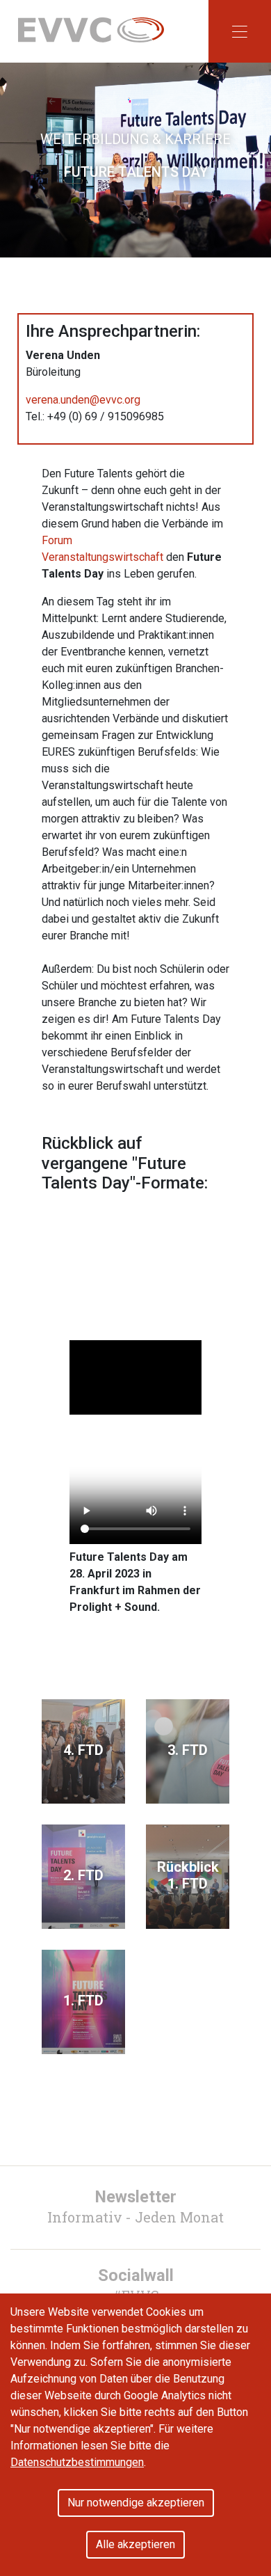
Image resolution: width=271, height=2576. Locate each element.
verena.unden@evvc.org (83, 400)
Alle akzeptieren (135, 2544)
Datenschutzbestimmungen (77, 2462)
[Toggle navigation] (240, 31)
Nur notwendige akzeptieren (136, 2503)
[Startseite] (91, 29)
